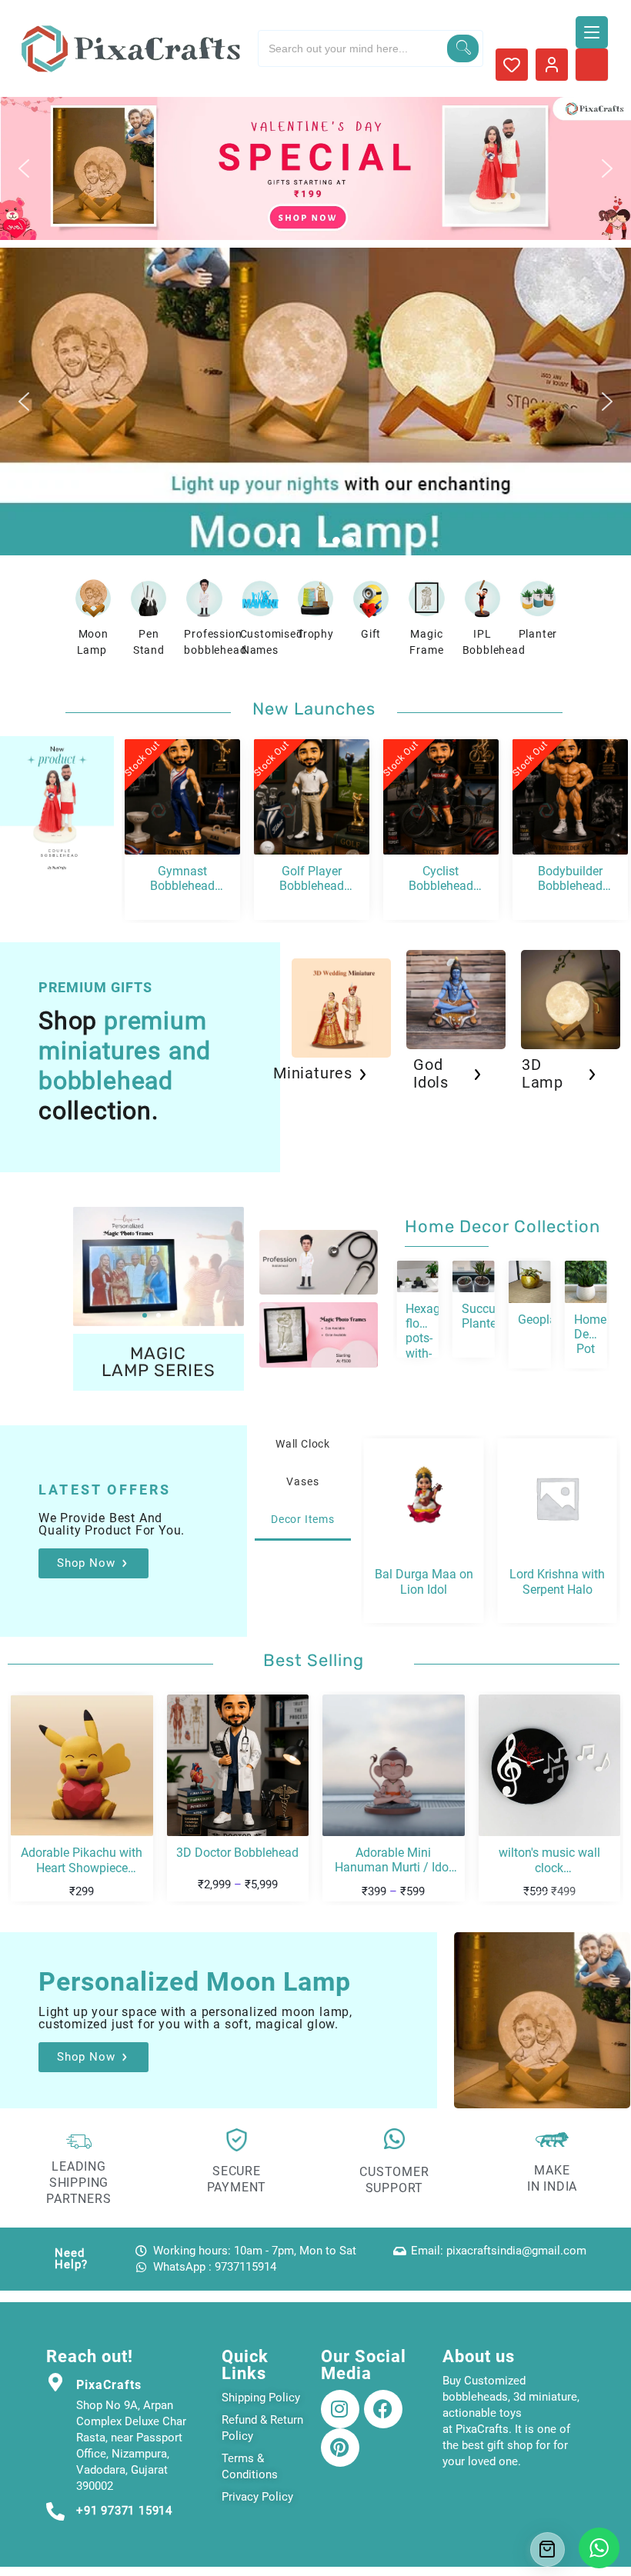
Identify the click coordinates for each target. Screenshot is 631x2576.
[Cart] (548, 2549)
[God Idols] (477, 1075)
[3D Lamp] (592, 1075)
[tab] (303, 1444)
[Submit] (463, 48)
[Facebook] (383, 2409)
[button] (315, 168)
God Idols (431, 1073)
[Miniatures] (362, 1075)
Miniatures (313, 1073)
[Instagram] (340, 2409)
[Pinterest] (340, 2448)
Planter (538, 634)
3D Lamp (543, 1073)
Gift (371, 634)
